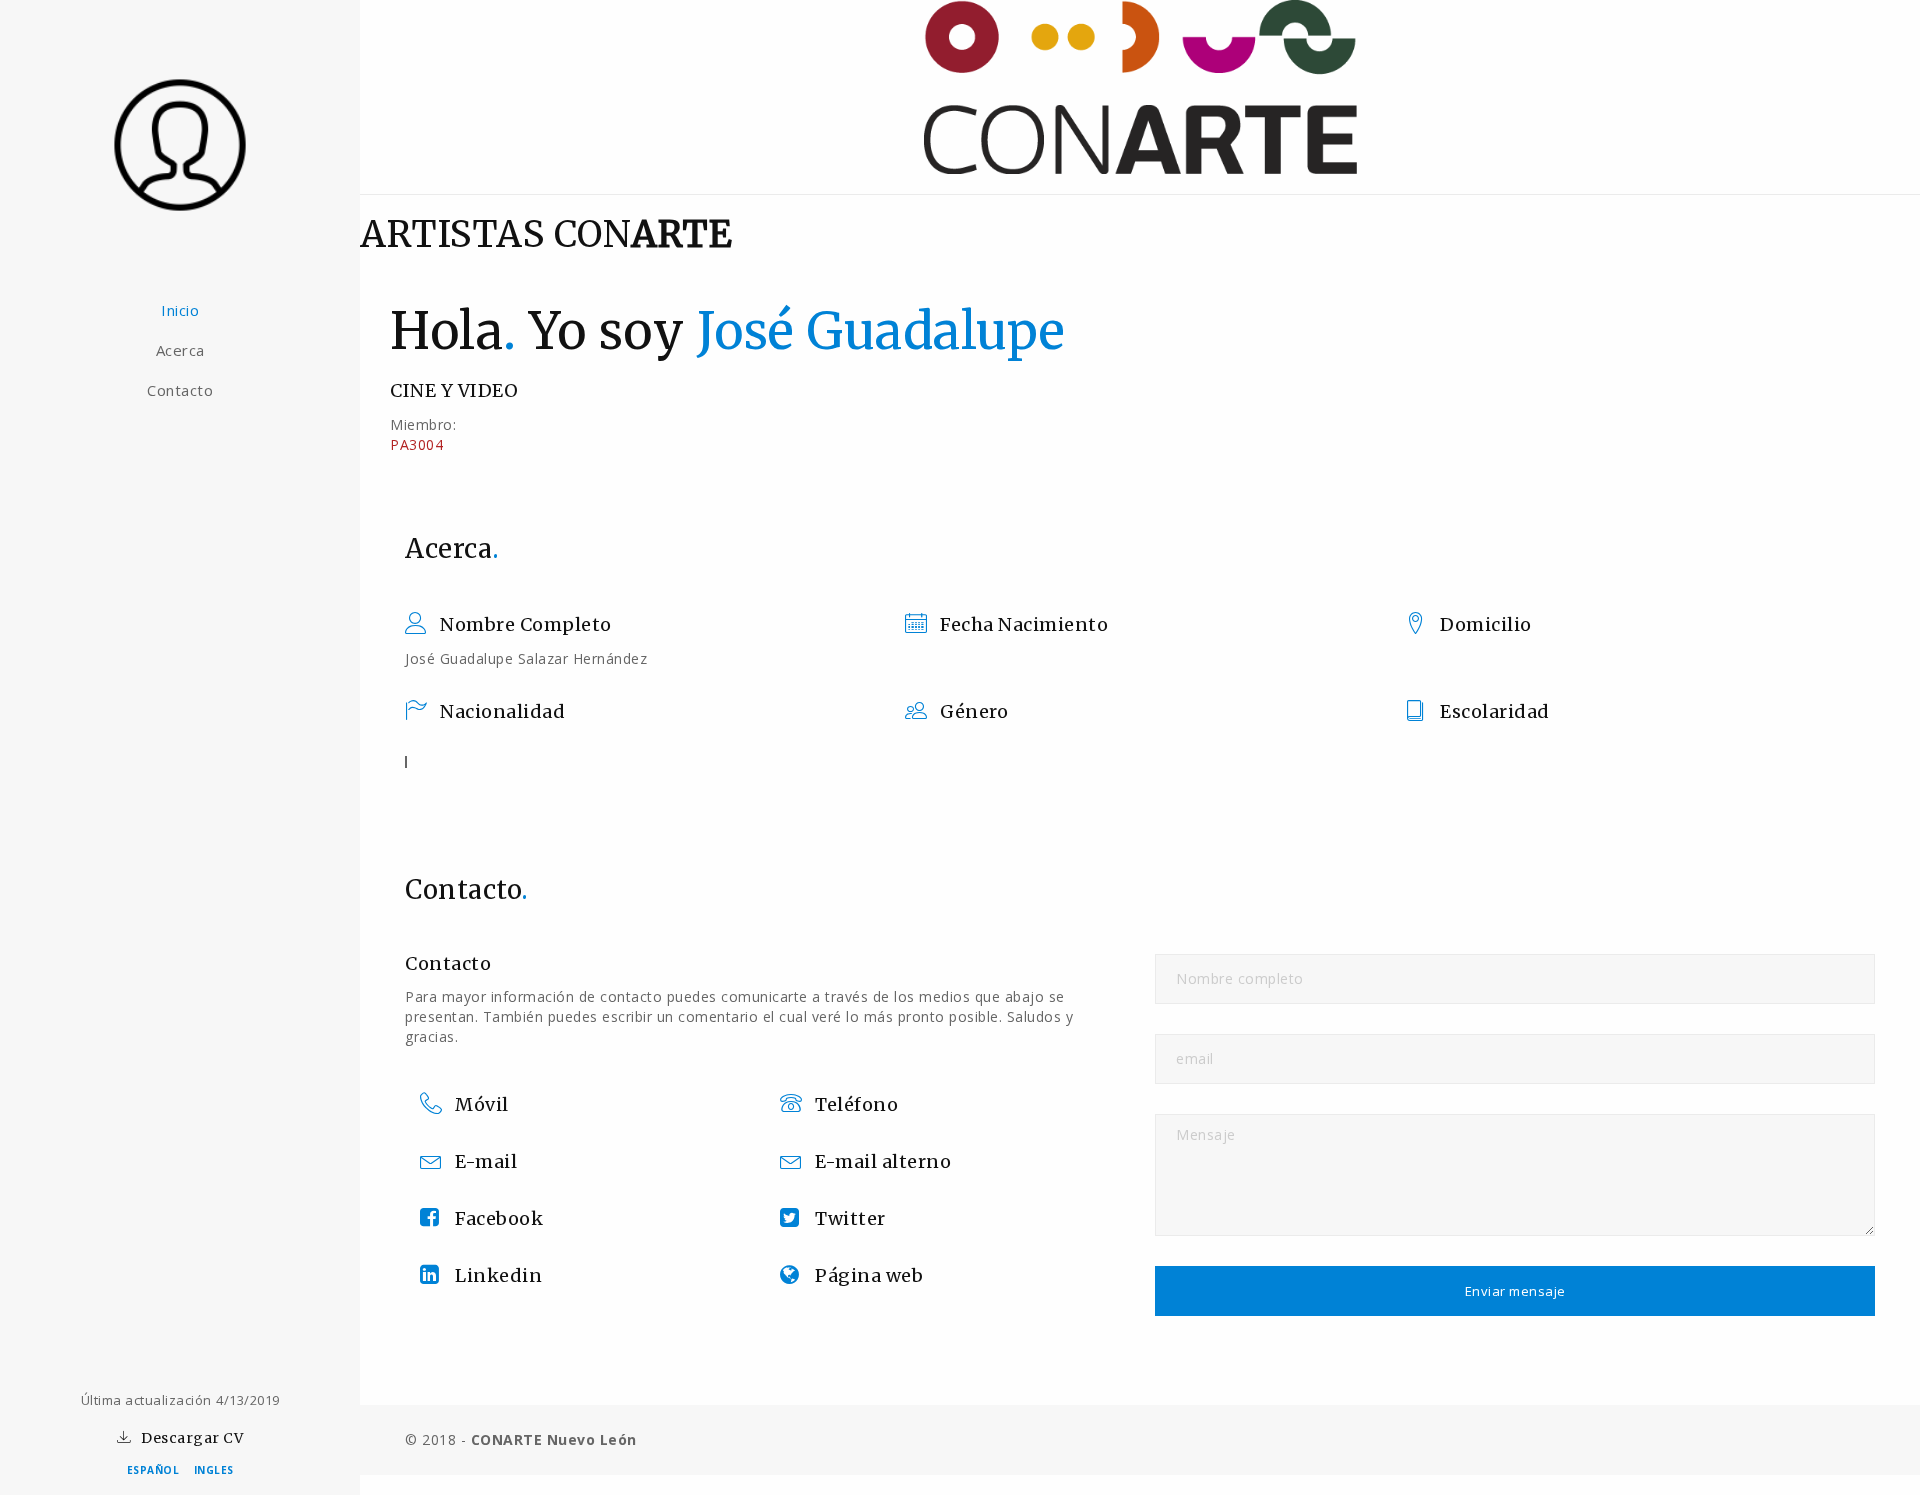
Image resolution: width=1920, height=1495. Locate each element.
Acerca (180, 350)
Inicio (180, 310)
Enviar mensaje (1515, 1291)
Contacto (180, 390)
